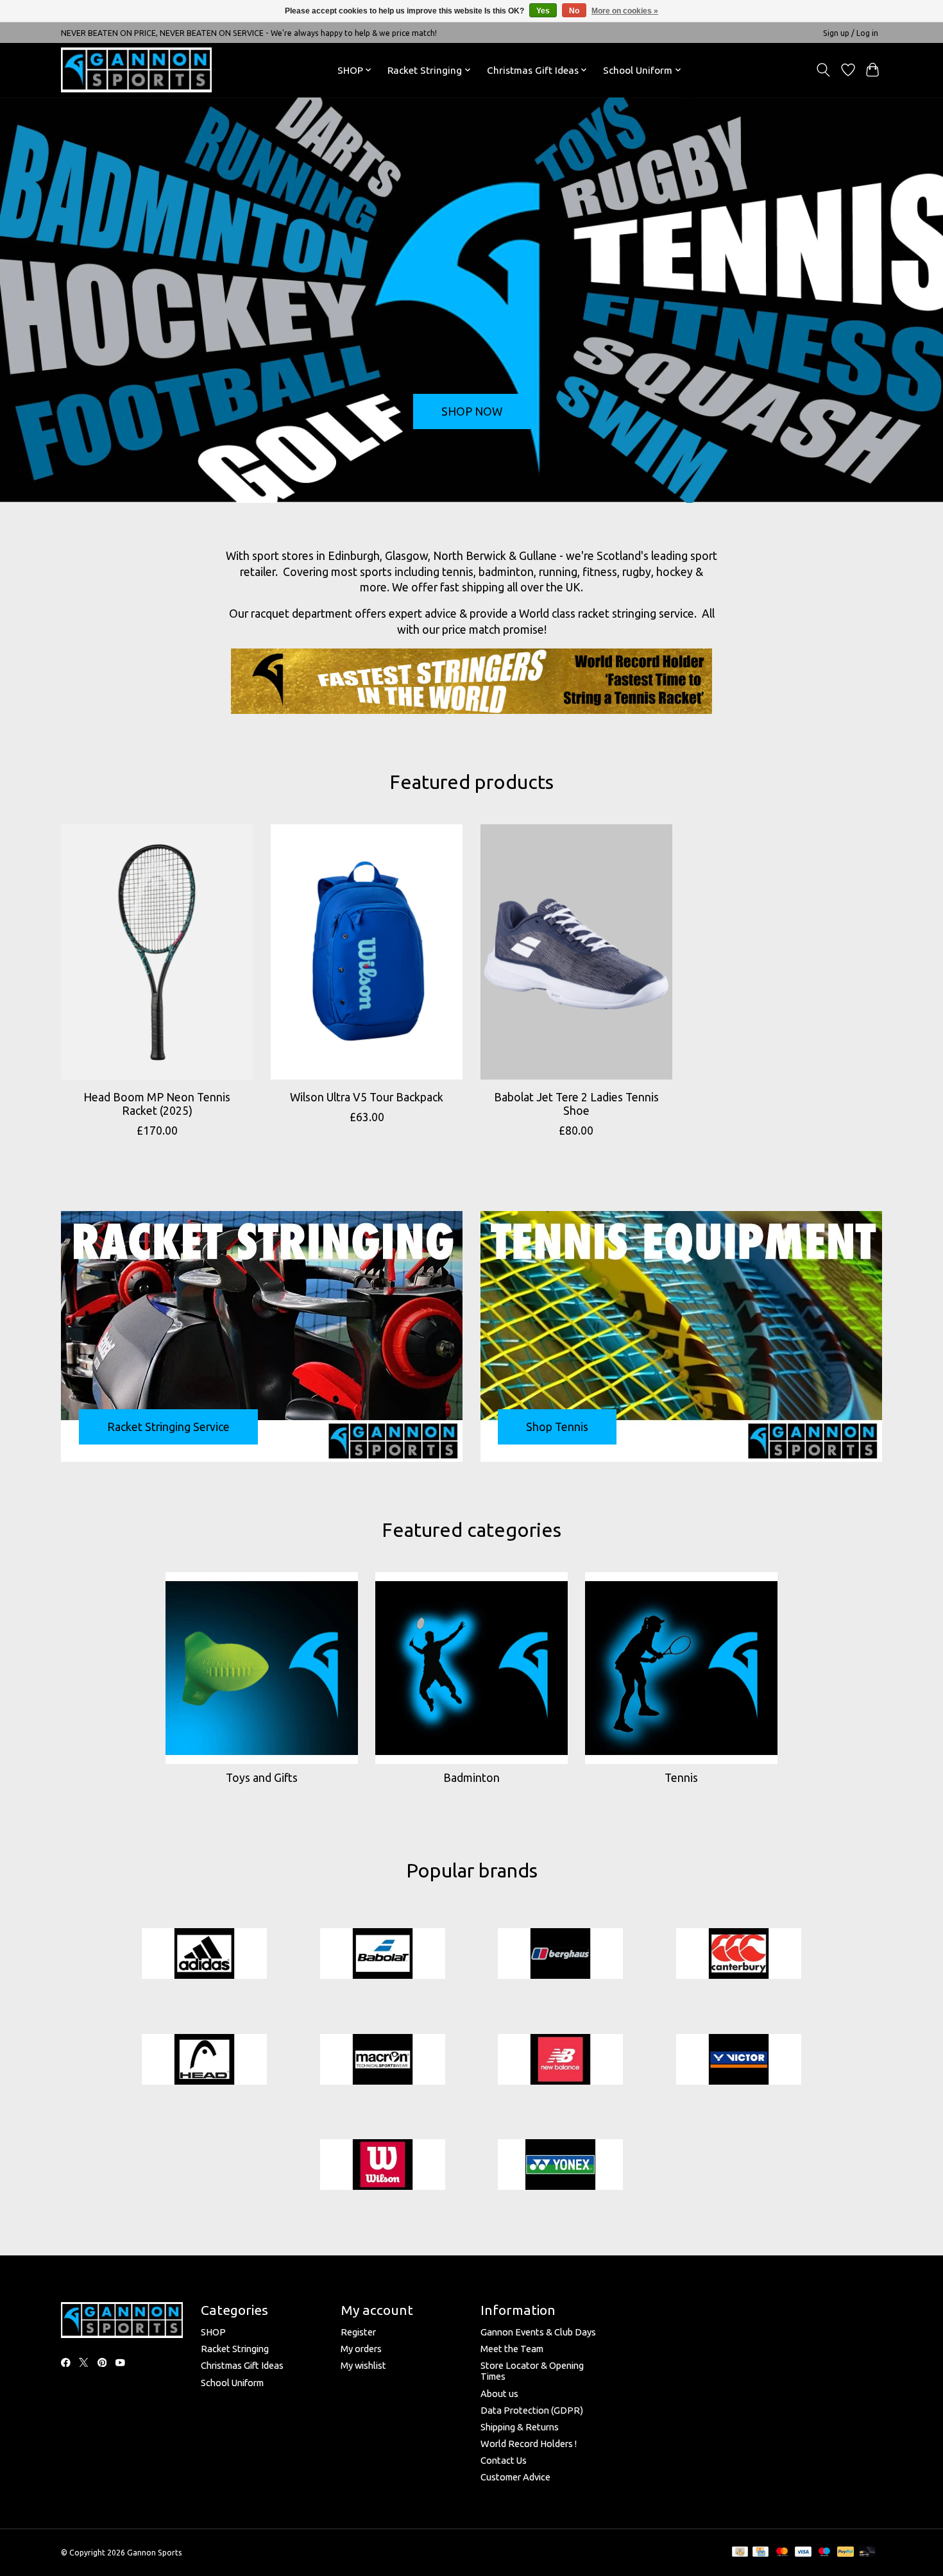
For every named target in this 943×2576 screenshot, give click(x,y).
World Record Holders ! (529, 2444)
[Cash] (740, 2552)
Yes (543, 11)
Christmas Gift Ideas (242, 2365)
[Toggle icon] (823, 70)
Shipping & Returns (520, 2427)
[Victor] (738, 2060)
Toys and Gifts (262, 1778)
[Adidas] (205, 1954)
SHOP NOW (472, 411)
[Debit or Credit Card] (867, 2552)
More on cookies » (625, 11)
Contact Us (504, 2460)
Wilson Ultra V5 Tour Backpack (367, 1097)
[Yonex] (561, 2166)
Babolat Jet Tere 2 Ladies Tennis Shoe (576, 1104)
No (574, 11)
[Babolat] (382, 1954)
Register (358, 2332)
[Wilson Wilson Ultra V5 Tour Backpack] (367, 952)
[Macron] (382, 2060)
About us (499, 2394)
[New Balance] (561, 2060)
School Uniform (232, 2383)
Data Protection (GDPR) (532, 2410)
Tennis (681, 1778)
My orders (361, 2349)
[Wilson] (382, 2166)
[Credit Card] (760, 2552)
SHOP (213, 2332)
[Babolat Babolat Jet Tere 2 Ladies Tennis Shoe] (576, 952)
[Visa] (803, 2552)
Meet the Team (512, 2349)
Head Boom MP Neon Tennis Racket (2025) (157, 1104)
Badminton (471, 1778)
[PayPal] (845, 2552)
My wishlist (363, 2365)
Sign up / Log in (851, 33)
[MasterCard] (782, 2552)
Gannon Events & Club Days (538, 2332)
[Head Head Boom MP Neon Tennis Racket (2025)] (157, 952)
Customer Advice (515, 2477)
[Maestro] (824, 2552)
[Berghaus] (561, 1954)
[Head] (205, 2060)
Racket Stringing (235, 2349)
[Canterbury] (738, 1954)
